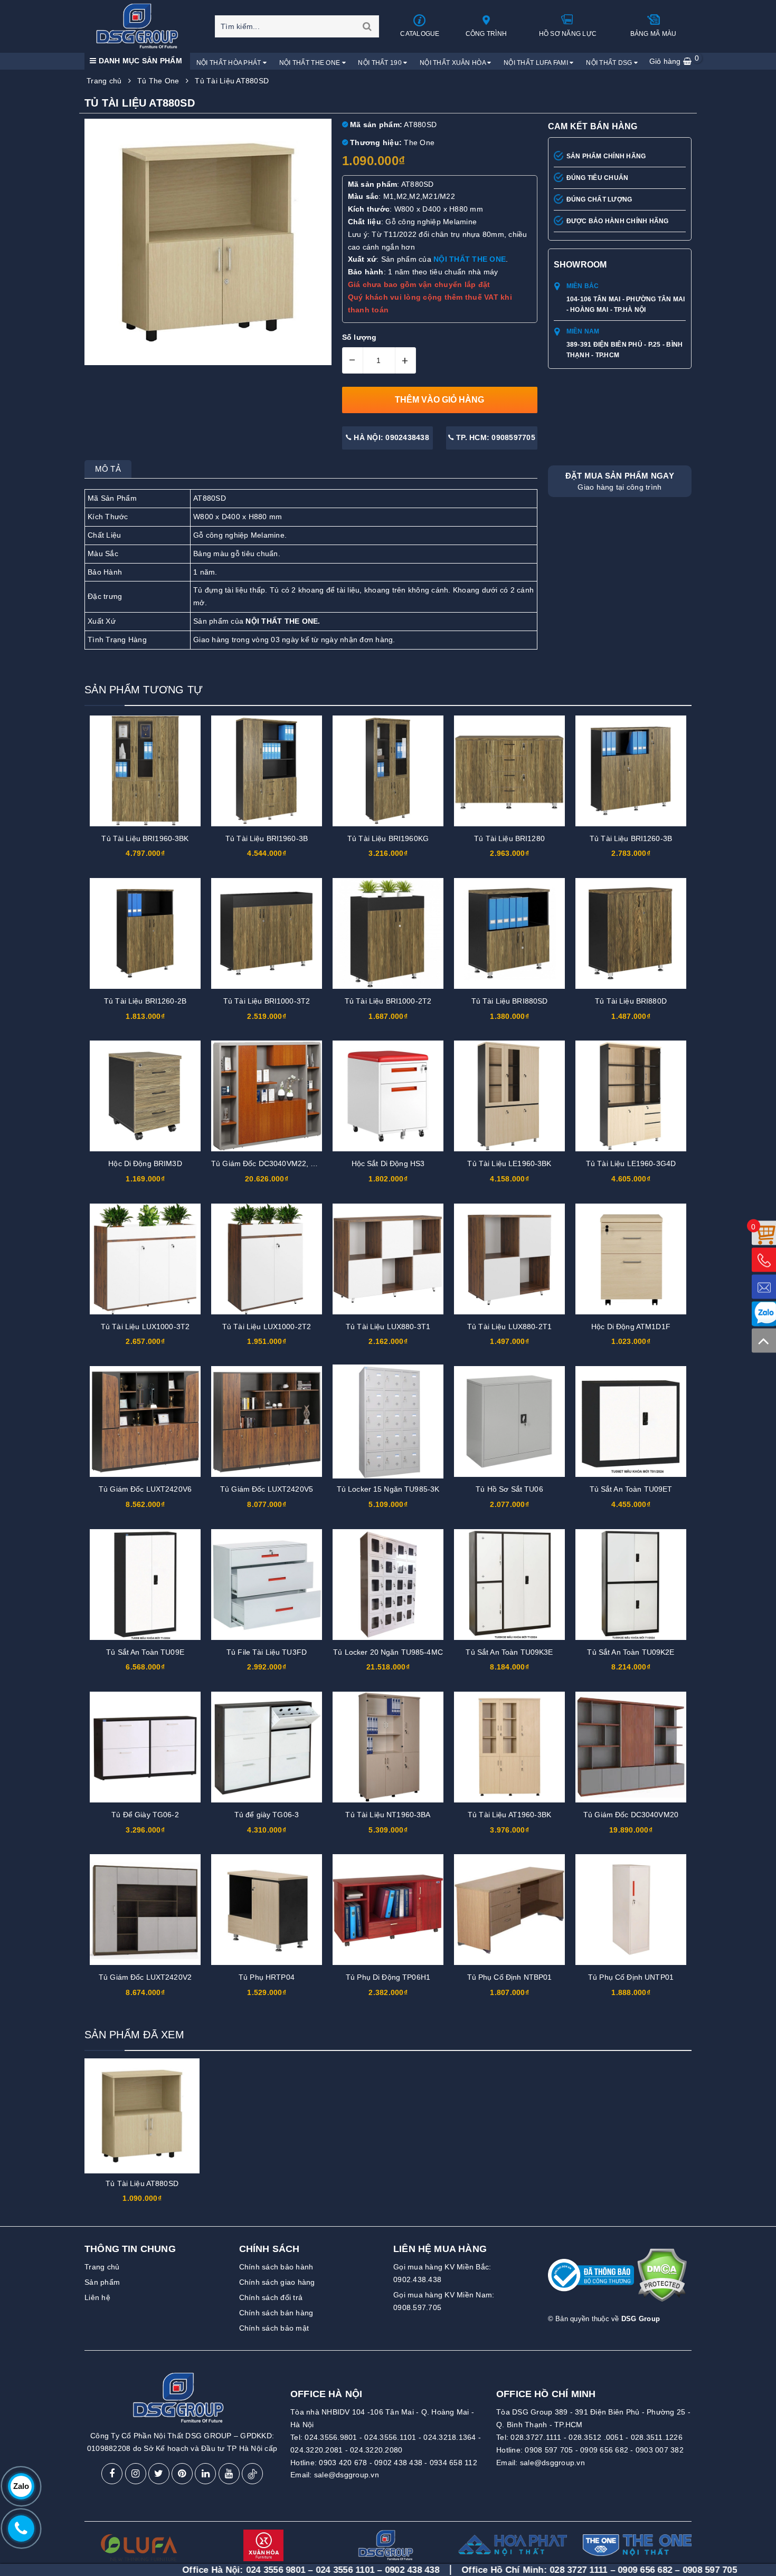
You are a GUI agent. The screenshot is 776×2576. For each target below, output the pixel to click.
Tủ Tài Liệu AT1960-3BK (509, 1815)
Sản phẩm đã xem (134, 2035)
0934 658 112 (453, 2463)
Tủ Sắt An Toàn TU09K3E (509, 1652)
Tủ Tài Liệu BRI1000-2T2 (388, 1001)
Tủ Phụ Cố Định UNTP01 (631, 1977)
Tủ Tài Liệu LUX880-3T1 (388, 1327)
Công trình (486, 34)
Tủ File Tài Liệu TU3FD (267, 1652)
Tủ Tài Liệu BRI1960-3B (267, 838)
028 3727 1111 (469, 2570)
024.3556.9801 (331, 2437)
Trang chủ (102, 2267)
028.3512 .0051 (596, 2437)
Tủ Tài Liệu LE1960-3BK (509, 1163)
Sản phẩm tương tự (144, 690)
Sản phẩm (102, 2282)
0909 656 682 (604, 2450)
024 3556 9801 (165, 2570)
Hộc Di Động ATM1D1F (631, 1327)
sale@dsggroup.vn (347, 2475)
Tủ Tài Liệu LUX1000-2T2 (267, 1327)
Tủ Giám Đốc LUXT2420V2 (145, 1977)
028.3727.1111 (536, 2437)
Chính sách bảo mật (274, 2328)
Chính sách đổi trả (271, 2297)
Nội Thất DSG (610, 63)
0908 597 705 (549, 2450)
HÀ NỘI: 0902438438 (390, 437)
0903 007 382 (660, 2450)
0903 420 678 (343, 2463)
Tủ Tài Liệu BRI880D (631, 1001)
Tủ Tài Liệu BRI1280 (509, 838)
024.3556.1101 (390, 2437)
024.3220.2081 (316, 2450)
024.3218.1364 (449, 2437)
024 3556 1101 (235, 2570)
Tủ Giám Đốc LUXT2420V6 (145, 1489)
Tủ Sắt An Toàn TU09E (145, 1652)
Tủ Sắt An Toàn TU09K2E (631, 1652)
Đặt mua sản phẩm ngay (620, 481)
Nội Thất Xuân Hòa (453, 63)
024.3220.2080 (376, 2450)
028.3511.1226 (657, 2437)
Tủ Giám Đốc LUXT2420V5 (267, 1489)
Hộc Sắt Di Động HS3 (388, 1163)
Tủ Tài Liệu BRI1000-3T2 (267, 1001)
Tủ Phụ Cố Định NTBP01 (510, 1977)
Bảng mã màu (654, 34)
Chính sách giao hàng (277, 2282)
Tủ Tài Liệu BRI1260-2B (145, 1001)
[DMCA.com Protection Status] (662, 2279)
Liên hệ (97, 2297)
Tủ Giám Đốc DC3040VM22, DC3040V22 (282, 1163)
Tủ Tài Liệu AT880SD (142, 2183)
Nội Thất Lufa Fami (537, 63)
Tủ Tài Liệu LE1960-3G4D (631, 1163)
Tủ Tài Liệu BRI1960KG (388, 838)
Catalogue (420, 34)
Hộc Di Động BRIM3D (145, 1163)
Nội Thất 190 (381, 63)
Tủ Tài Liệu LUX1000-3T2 (145, 1327)
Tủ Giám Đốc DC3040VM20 (631, 1815)
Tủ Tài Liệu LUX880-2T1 (509, 1327)
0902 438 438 (398, 2463)
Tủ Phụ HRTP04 (267, 1977)
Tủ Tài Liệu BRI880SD (510, 1001)
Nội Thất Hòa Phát (230, 63)
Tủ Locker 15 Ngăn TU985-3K (388, 1489)
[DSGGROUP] (141, 26)
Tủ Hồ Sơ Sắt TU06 (509, 1489)
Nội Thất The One (311, 63)
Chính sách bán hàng (276, 2313)
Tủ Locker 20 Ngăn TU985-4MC (388, 1652)
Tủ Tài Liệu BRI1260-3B (631, 838)
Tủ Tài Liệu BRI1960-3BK (145, 838)
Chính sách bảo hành (276, 2267)
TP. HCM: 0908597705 (495, 437)
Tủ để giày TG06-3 (267, 1815)
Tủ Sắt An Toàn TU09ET (631, 1489)
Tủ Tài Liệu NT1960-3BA (388, 1815)
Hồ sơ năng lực (568, 34)
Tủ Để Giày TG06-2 (145, 1815)
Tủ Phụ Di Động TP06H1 (388, 1977)
